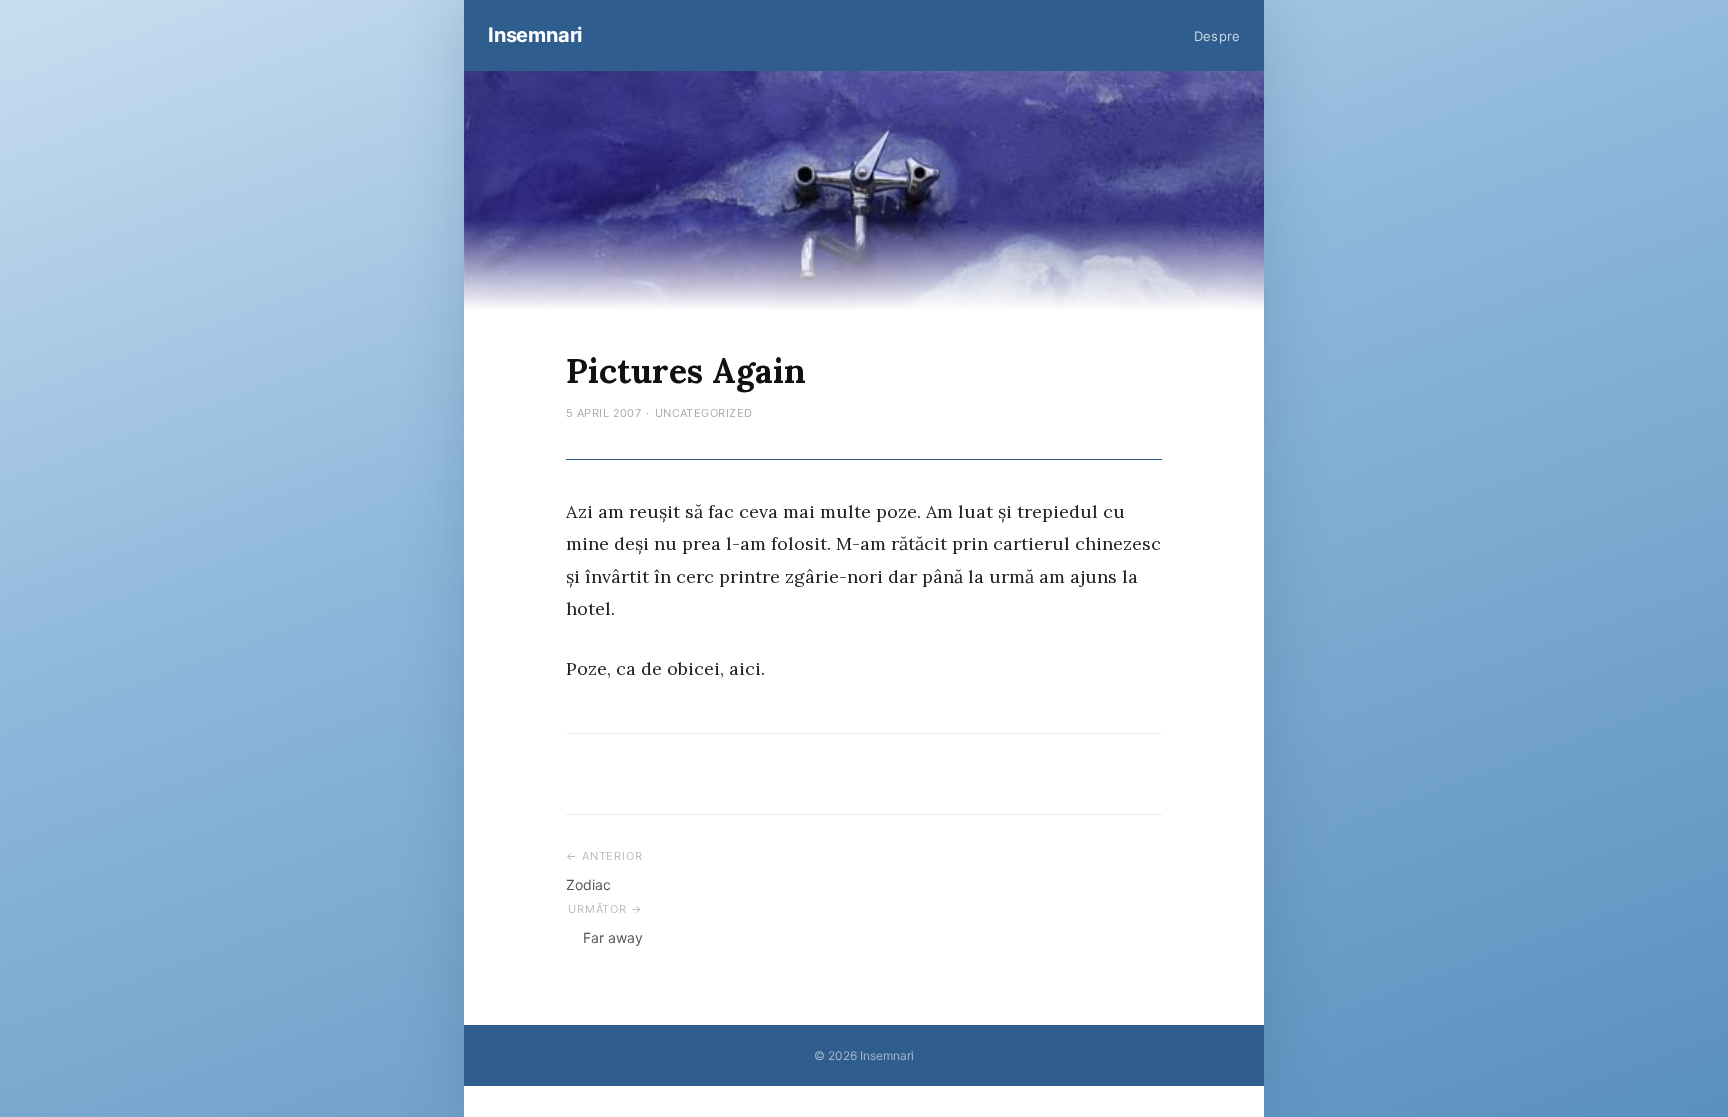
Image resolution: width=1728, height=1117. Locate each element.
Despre (1217, 36)
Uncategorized (704, 413)
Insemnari (535, 35)
